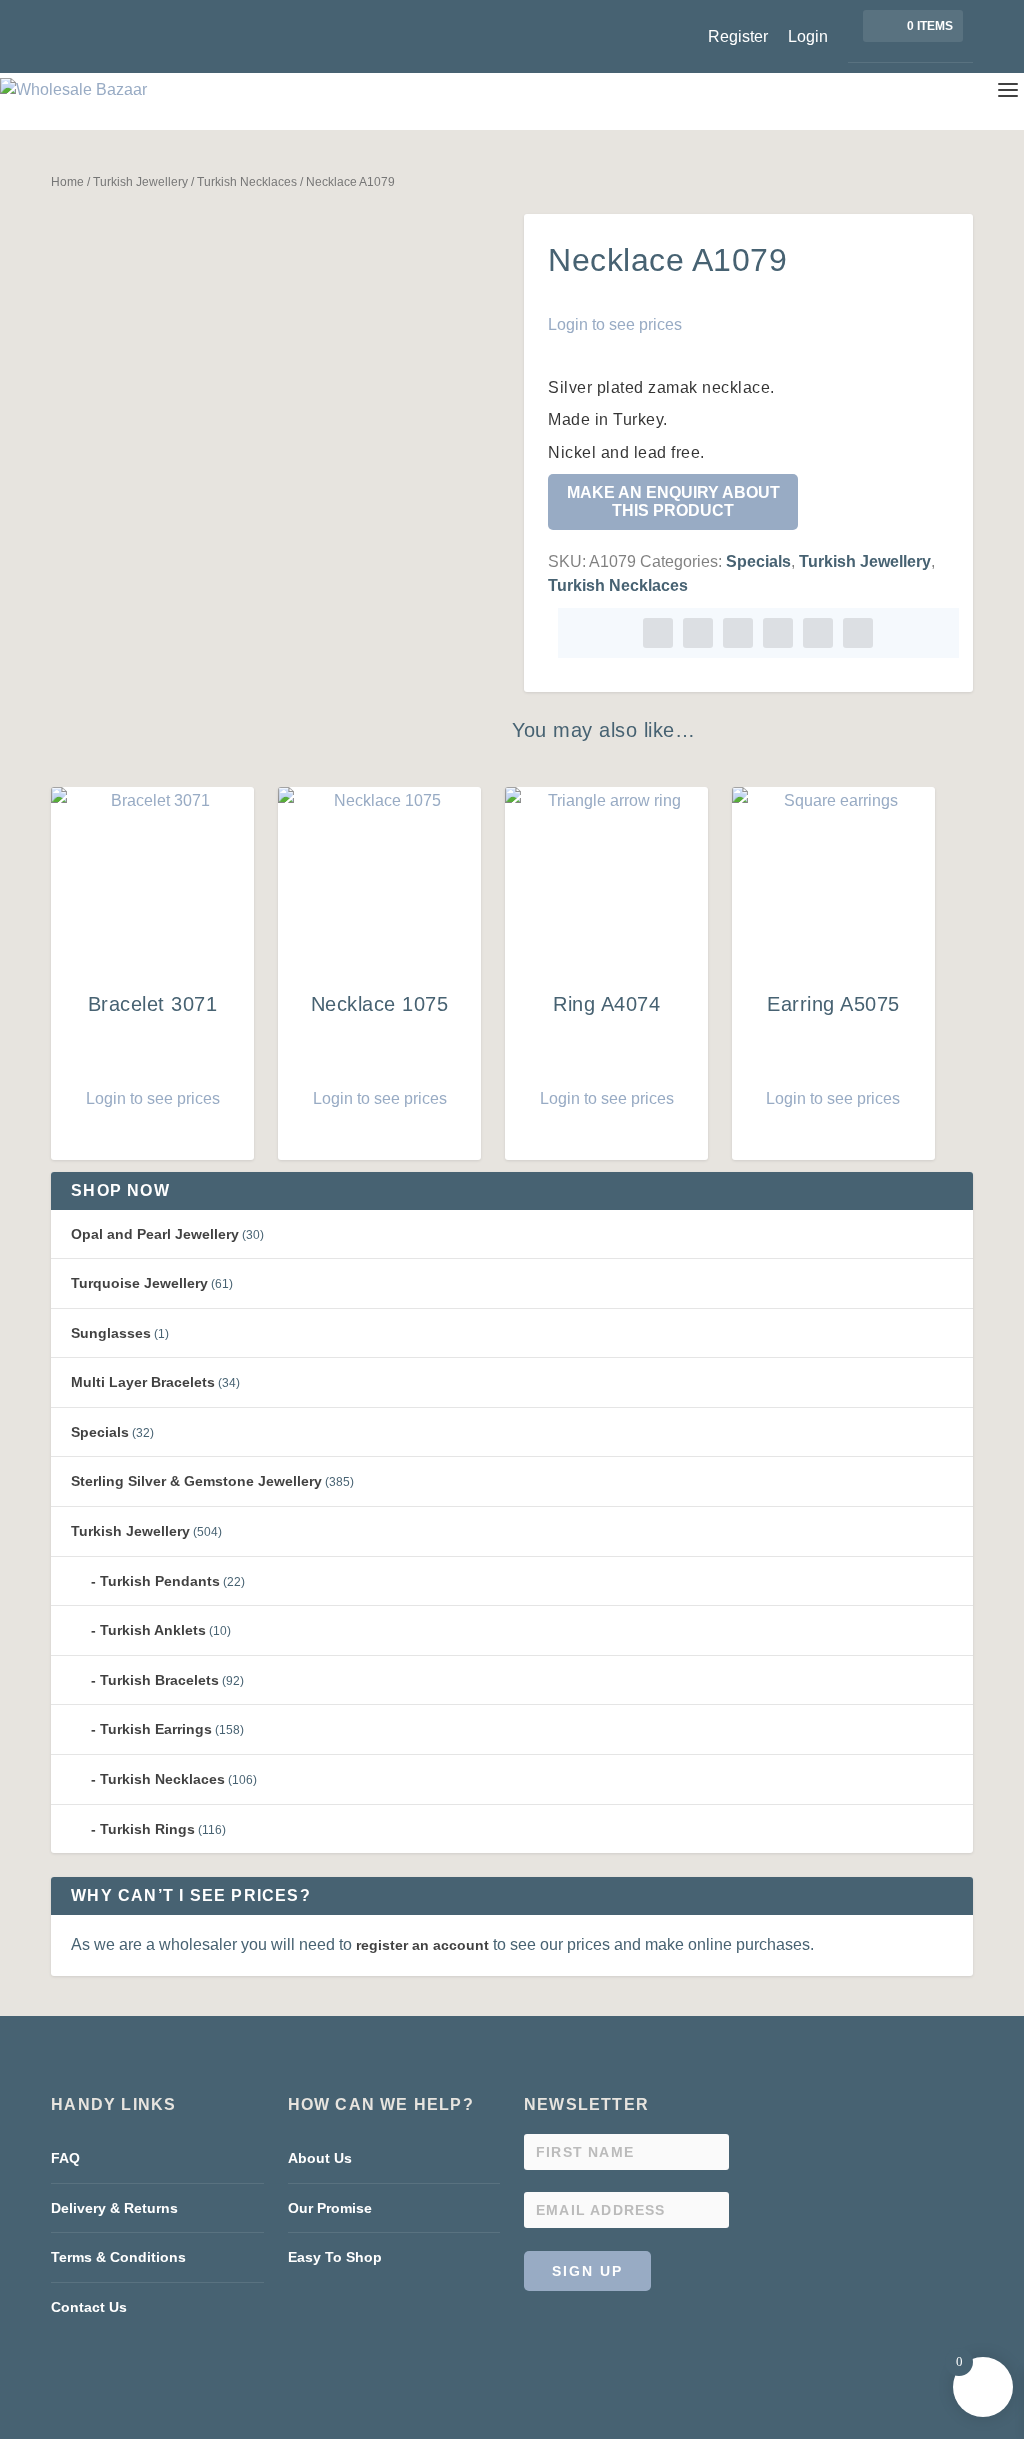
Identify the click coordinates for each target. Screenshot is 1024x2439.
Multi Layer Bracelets (143, 1382)
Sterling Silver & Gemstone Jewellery (196, 1481)
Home (67, 182)
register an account (422, 1945)
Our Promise (330, 2208)
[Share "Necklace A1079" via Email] (818, 633)
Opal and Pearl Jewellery (155, 1234)
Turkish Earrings (156, 1729)
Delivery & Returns (114, 2208)
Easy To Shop (335, 2257)
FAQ (65, 2158)
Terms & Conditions (118, 2257)
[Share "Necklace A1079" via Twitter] (698, 633)
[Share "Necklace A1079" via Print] (858, 633)
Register (738, 36)
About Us (320, 2158)
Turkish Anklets (153, 1630)
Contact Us (89, 2307)
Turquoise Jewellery (139, 1283)
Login (808, 36)
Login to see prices (615, 324)
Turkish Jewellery (140, 182)
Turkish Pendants (160, 1581)
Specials (758, 561)
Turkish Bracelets (159, 1680)
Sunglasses (111, 1333)
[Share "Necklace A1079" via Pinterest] (738, 633)
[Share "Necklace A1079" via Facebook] (658, 633)
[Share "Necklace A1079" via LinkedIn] (778, 633)
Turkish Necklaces (247, 182)
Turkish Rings (147, 1829)
